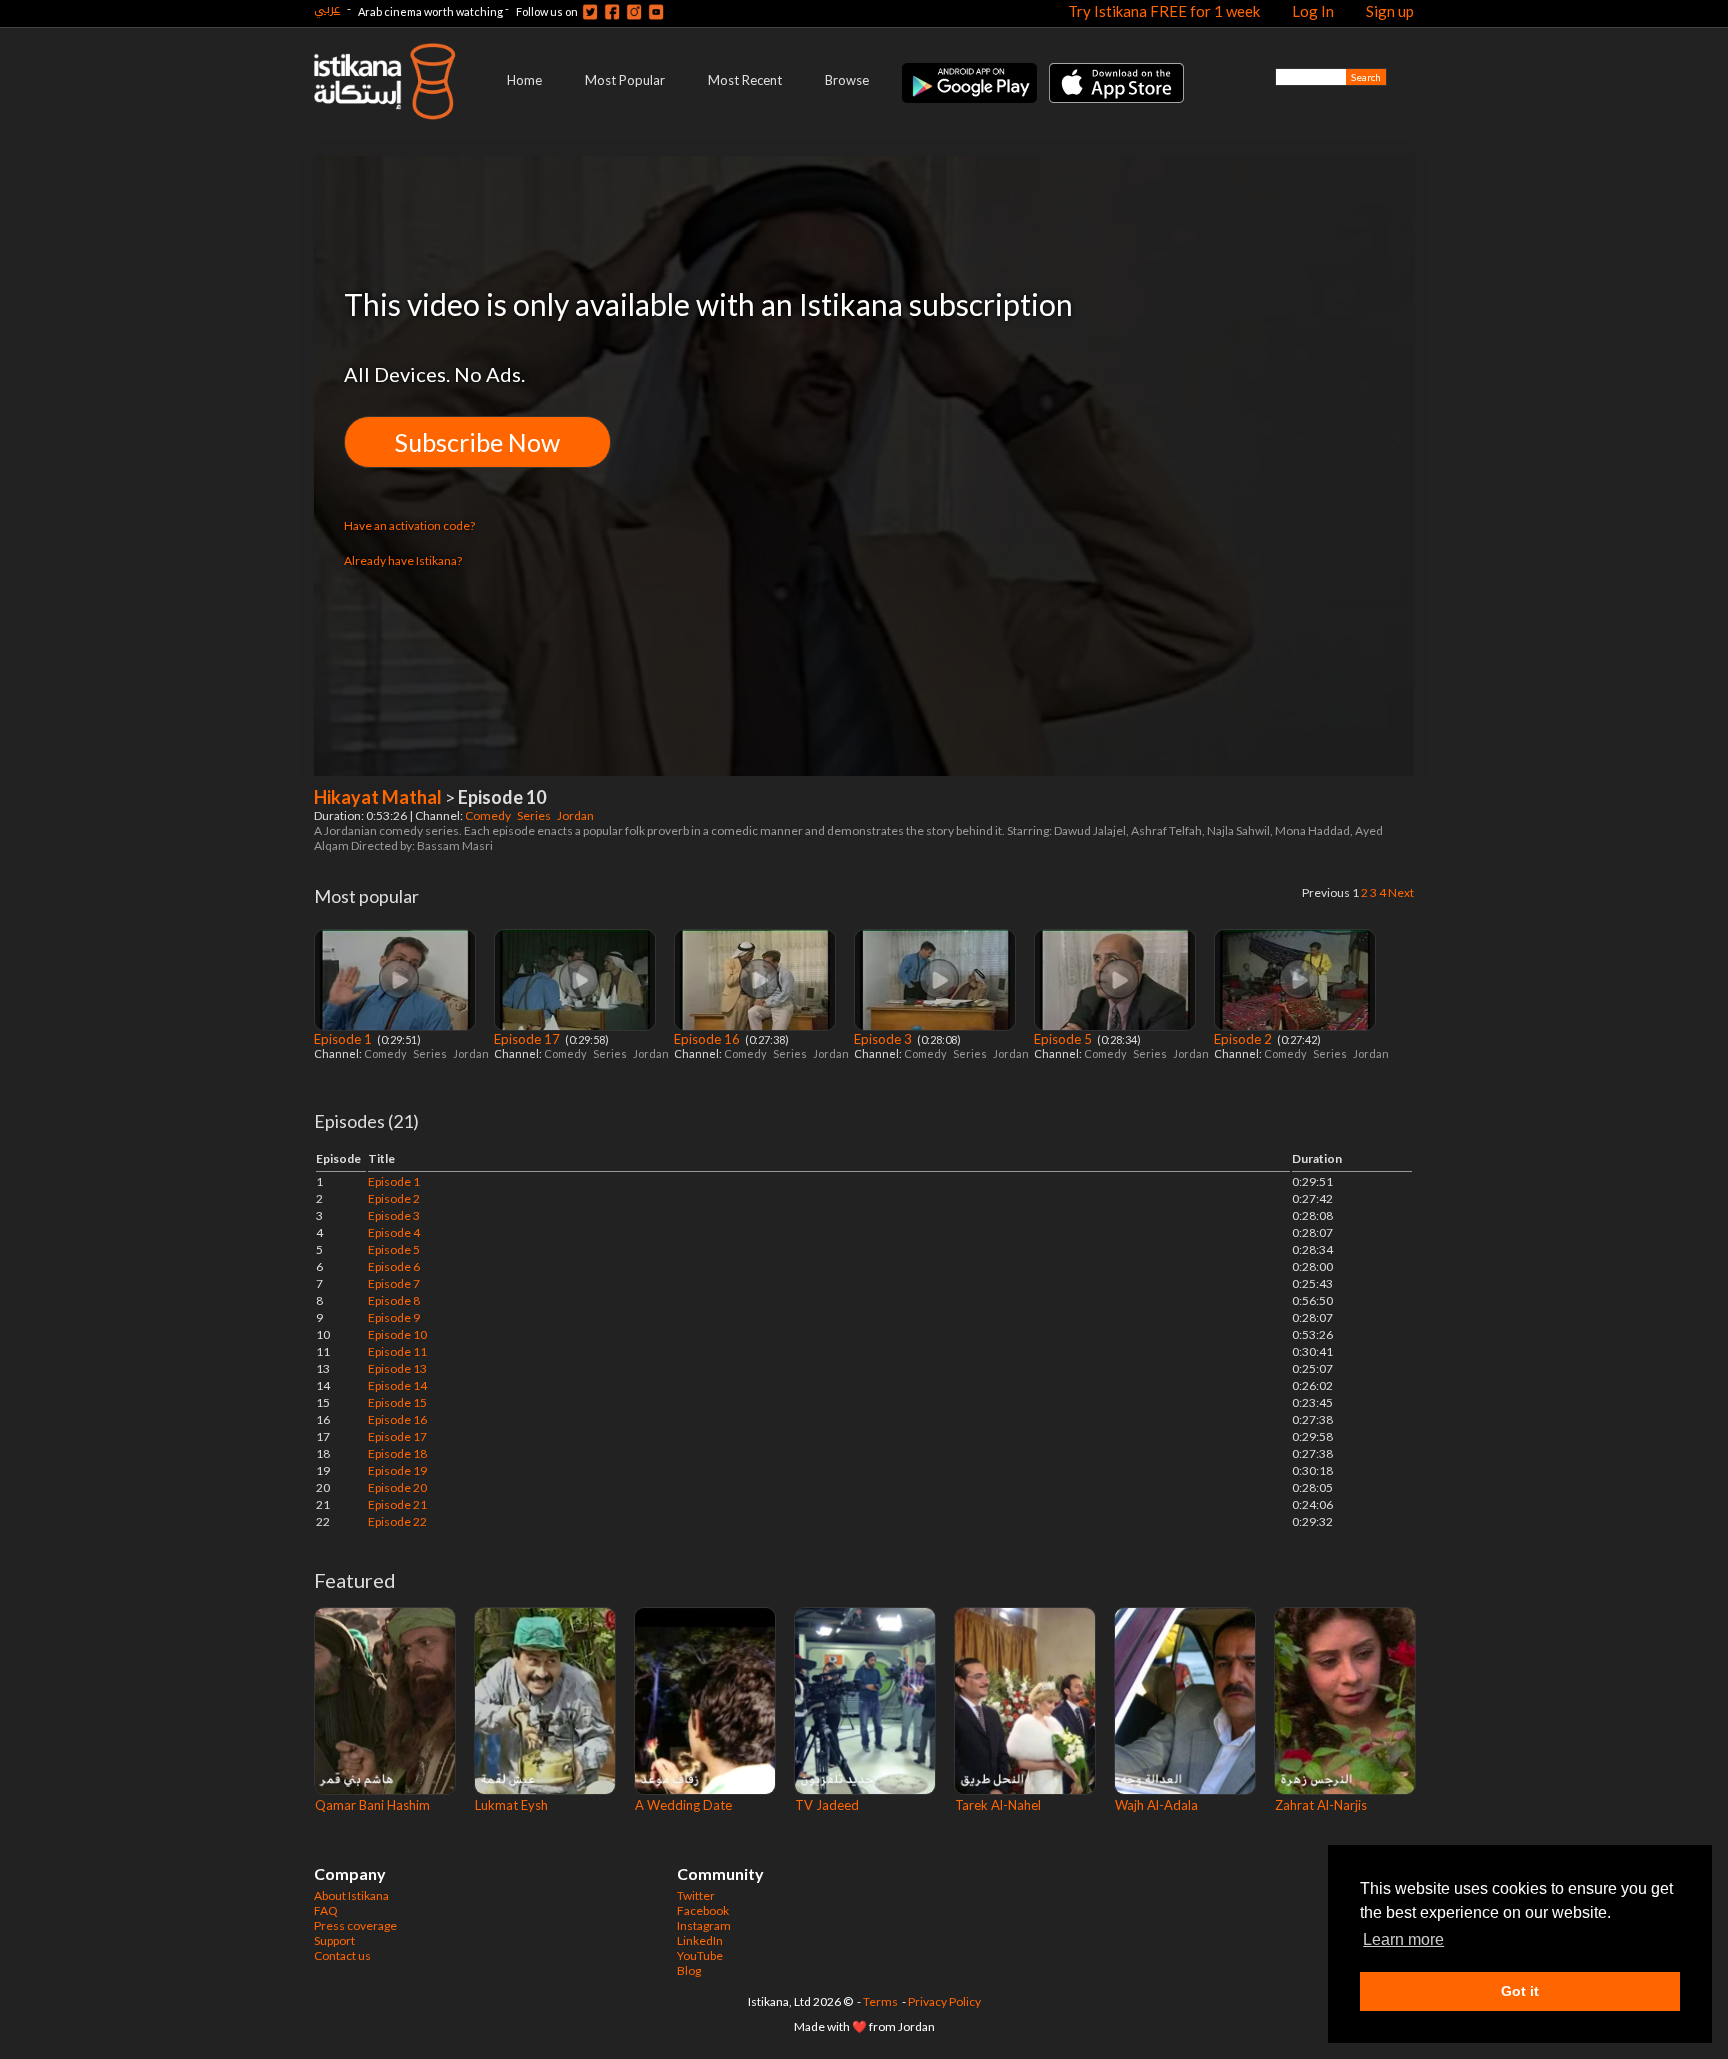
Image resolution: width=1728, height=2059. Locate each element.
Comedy (489, 815)
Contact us (342, 1955)
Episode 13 (397, 1368)
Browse (847, 80)
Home (524, 80)
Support (334, 1940)
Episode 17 (528, 1039)
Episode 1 (344, 1039)
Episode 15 (397, 1402)
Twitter (696, 1895)
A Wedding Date (683, 1805)
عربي (327, 8)
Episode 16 (708, 1039)
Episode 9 (394, 1317)
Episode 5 (1064, 1039)
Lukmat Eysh (511, 1805)
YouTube (700, 1955)
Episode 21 (397, 1504)
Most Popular (625, 80)
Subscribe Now (477, 442)
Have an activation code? (409, 525)
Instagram (704, 1925)
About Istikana (351, 1895)
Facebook (703, 1910)
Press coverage (355, 1925)
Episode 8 (394, 1300)
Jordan (576, 815)
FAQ (326, 1910)
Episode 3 (884, 1039)
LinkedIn (700, 1940)
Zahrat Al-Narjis (1321, 1805)
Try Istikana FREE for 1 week (1164, 11)
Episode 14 (397, 1385)
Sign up (1390, 11)
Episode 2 (1244, 1039)
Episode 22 (397, 1521)
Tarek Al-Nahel (998, 1805)
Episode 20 (397, 1487)
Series (535, 815)
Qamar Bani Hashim (372, 1805)
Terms (880, 2001)
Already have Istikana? (403, 560)
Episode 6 (394, 1266)
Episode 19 (397, 1470)
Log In (1313, 11)
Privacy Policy (944, 2001)
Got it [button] (1520, 1991)
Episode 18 (397, 1453)
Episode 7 (394, 1283)
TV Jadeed (827, 1805)
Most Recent (745, 80)
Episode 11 (397, 1351)
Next (1401, 892)
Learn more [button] (1403, 1939)
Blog (689, 1970)
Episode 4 (394, 1232)
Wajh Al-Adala (1156, 1805)
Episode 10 (397, 1334)
